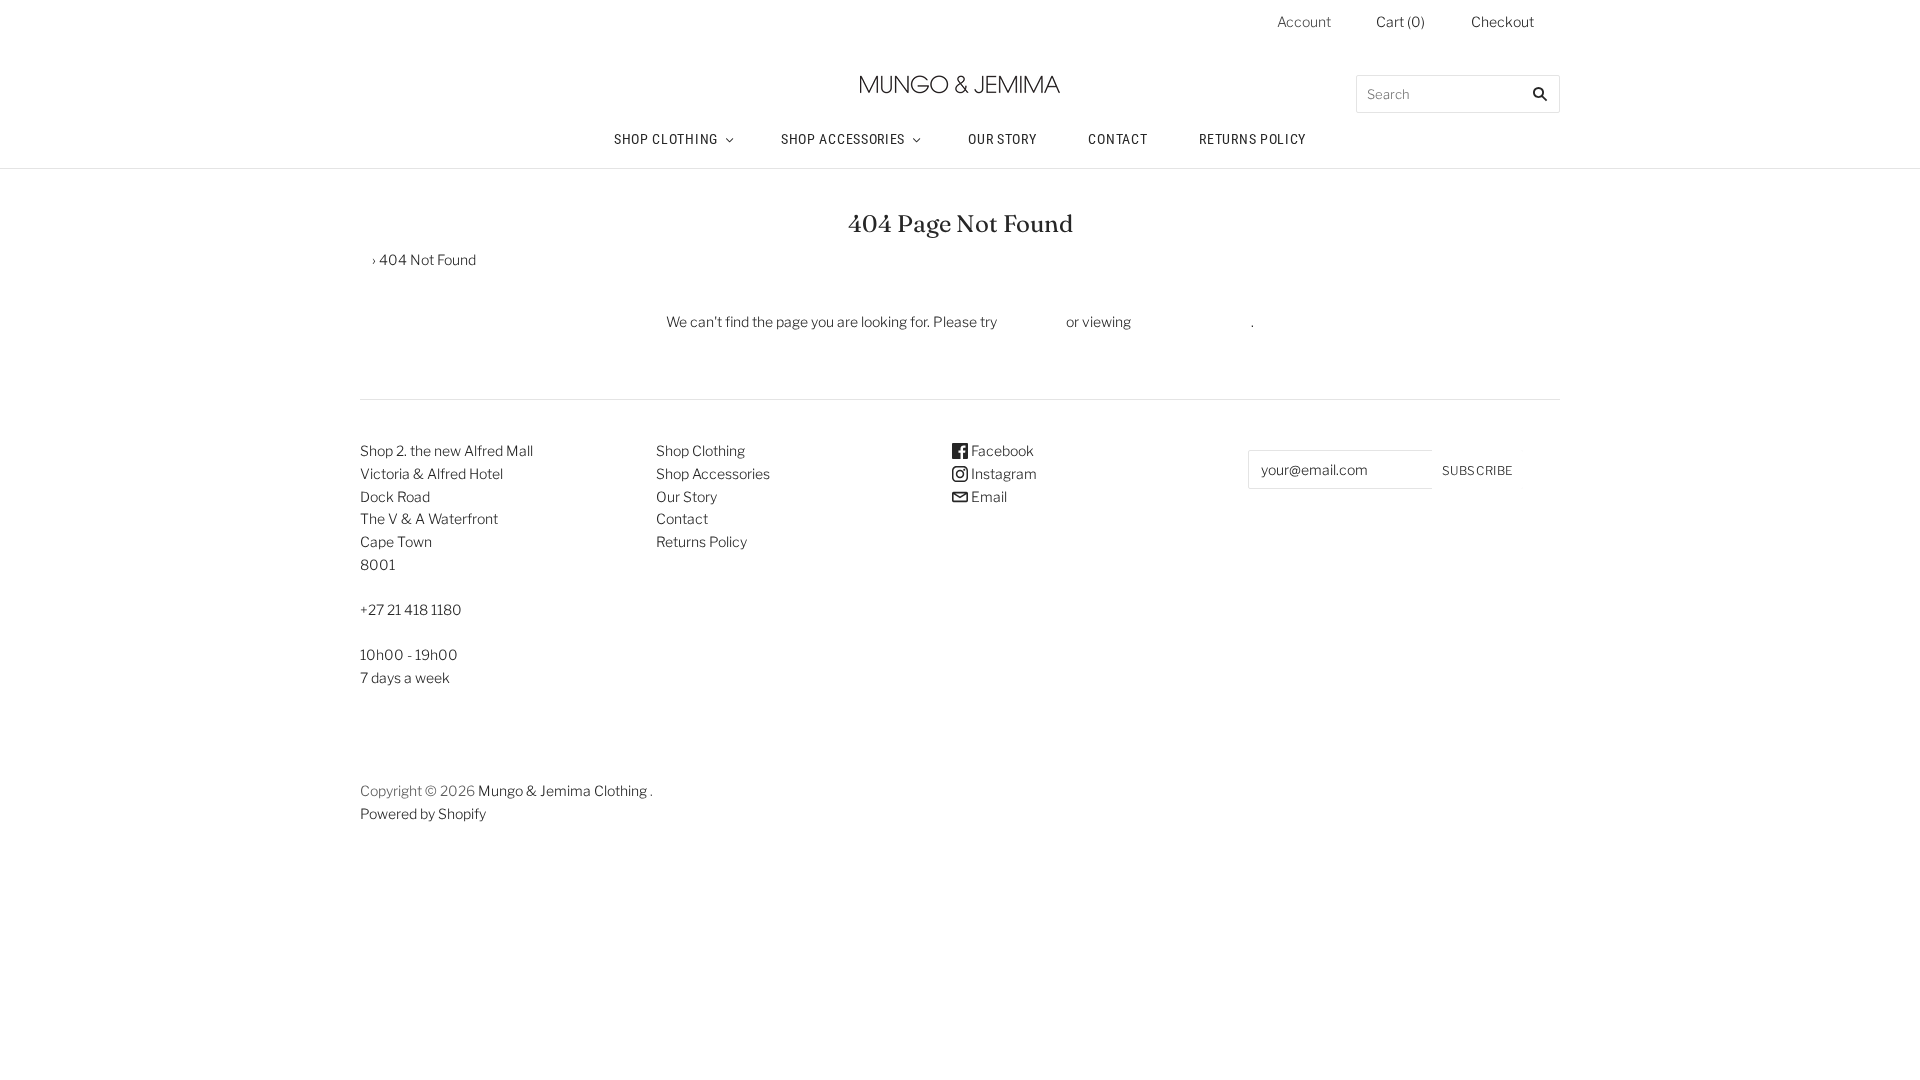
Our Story (1002, 139)
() (1400, 21)
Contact (1117, 139)
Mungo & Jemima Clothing (562, 790)
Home (349, 259)
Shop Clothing (666, 139)
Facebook (1001, 450)
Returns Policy (1252, 139)
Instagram (1002, 473)
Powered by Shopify (423, 813)
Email (987, 496)
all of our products (1191, 321)
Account (1304, 21)
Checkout (1502, 21)
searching (1031, 321)
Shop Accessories (843, 139)
